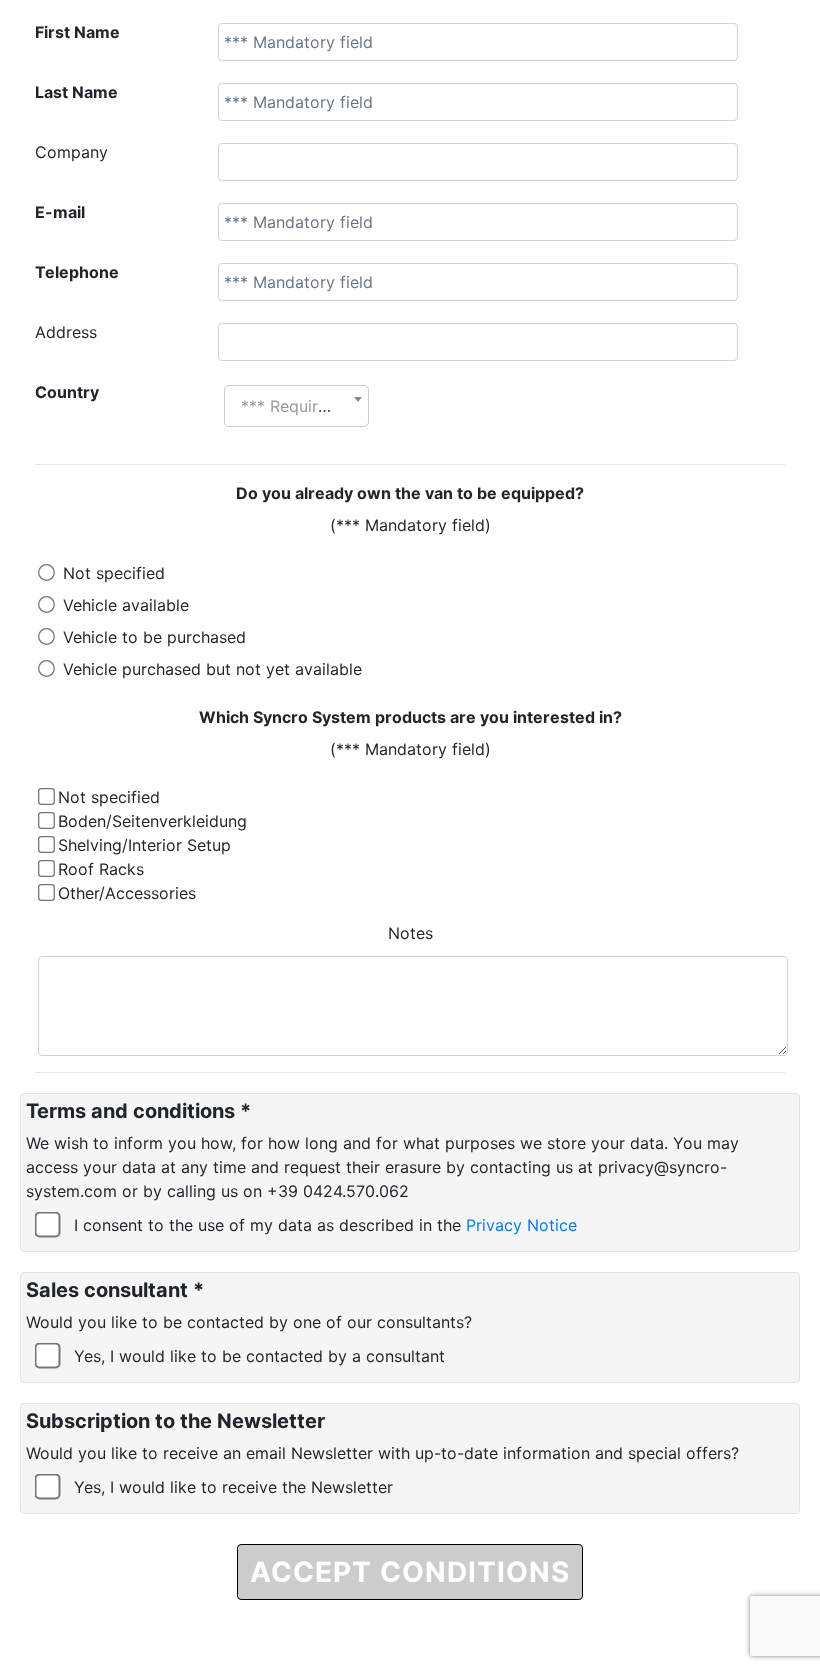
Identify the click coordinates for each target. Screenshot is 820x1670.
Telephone (77, 272)
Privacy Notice (521, 1225)
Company (71, 152)
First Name (77, 32)
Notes (410, 933)
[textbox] (296, 406)
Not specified (114, 573)
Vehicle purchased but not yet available (212, 669)
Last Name (76, 92)
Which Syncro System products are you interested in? (410, 717)
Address (66, 332)
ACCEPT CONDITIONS (410, 1572)
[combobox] (296, 406)
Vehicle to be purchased (154, 637)
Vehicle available (126, 605)
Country (67, 392)
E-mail (60, 212)
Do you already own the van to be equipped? (410, 493)
